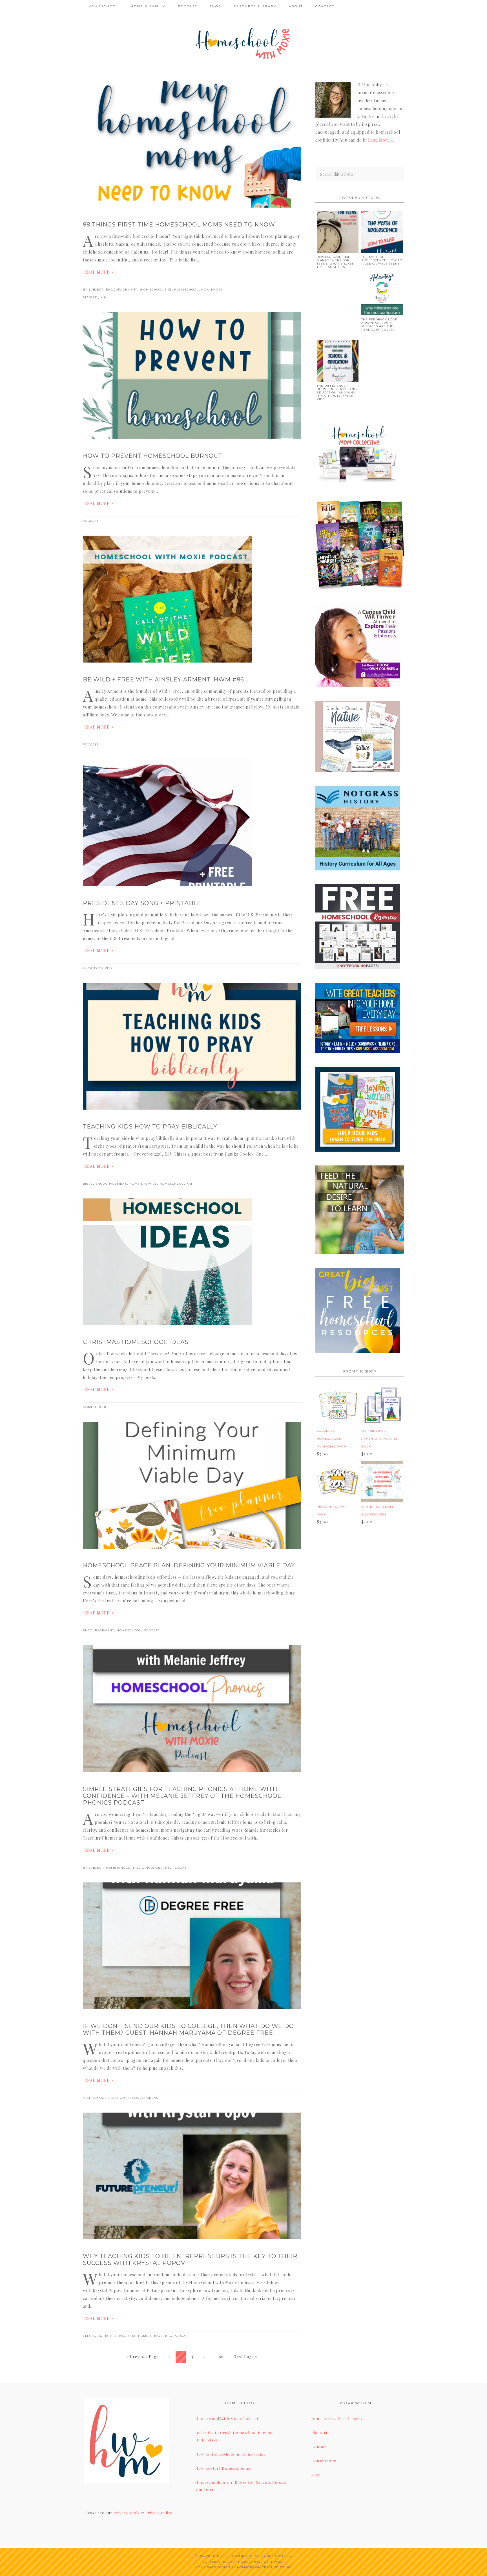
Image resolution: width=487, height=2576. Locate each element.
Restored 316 (279, 2556)
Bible (88, 1184)
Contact (319, 2447)
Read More (97, 272)
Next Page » (245, 2357)
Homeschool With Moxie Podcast (227, 2418)
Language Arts (156, 1868)
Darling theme (246, 2556)
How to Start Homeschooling (224, 2468)
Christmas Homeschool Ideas (136, 1342)
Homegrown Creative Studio (264, 2567)
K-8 (103, 297)
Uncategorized (97, 968)
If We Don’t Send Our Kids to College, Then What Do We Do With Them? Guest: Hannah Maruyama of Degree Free (188, 2029)
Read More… (381, 140)
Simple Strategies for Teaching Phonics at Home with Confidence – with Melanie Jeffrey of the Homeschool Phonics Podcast (182, 1796)
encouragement (121, 290)
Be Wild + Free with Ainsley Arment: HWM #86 (163, 679)
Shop (316, 2475)
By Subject (93, 290)
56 (222, 2357)
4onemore (243, 43)
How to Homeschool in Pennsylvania (231, 2454)
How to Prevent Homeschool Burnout (152, 456)
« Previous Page (143, 2357)
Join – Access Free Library (337, 2418)
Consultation (324, 2461)
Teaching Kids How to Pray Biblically (150, 1127)
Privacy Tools (127, 2513)
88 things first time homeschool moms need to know (179, 225)
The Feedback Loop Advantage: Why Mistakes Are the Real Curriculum (379, 325)
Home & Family (143, 1184)
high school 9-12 (156, 290)
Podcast (91, 521)
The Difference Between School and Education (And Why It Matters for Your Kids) (337, 392)
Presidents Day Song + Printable (142, 903)
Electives (92, 2336)
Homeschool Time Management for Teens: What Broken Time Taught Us (336, 262)
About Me (321, 2433)
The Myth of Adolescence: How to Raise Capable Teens (382, 260)
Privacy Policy (159, 2513)
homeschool (186, 290)
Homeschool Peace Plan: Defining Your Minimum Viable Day (189, 1565)
